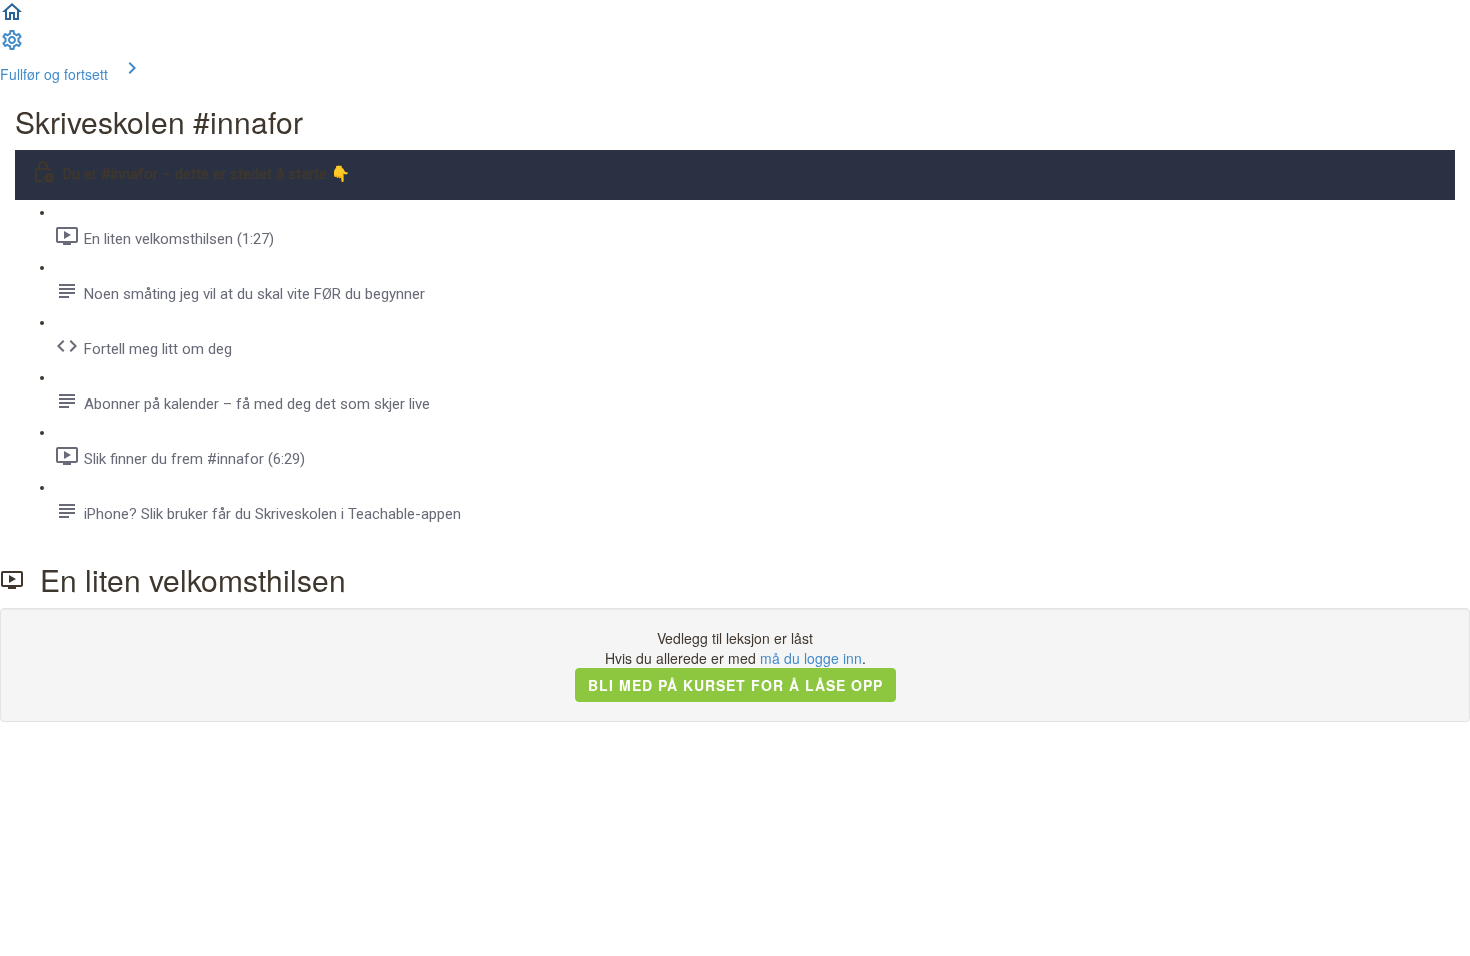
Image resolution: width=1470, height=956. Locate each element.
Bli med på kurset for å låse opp (735, 685)
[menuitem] (12, 46)
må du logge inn (811, 658)
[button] (12, 18)
